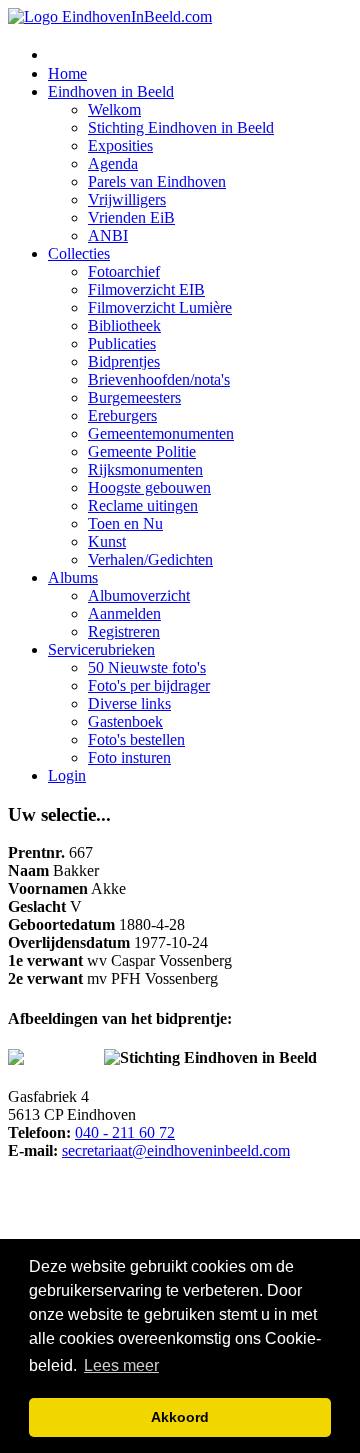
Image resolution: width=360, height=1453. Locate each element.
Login (67, 775)
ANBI (108, 235)
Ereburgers (122, 415)
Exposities (120, 145)
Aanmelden (124, 613)
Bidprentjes (124, 361)
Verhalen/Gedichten (150, 559)
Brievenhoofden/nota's (159, 379)
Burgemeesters (134, 397)
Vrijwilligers (127, 199)
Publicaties (122, 343)
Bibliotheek (124, 325)
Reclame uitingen (143, 505)
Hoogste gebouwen (149, 487)
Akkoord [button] (180, 1417)
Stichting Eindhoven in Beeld (181, 127)
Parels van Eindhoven (157, 181)
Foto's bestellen (136, 739)
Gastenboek (125, 721)
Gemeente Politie (142, 451)
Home (67, 73)
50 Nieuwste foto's (147, 667)
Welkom (114, 109)
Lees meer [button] (121, 1365)
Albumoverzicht (139, 595)
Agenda (113, 163)
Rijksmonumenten (145, 469)
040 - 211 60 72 (125, 1132)
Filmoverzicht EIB (146, 289)
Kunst (107, 541)
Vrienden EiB (131, 217)
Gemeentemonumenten (161, 433)
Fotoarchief (124, 271)
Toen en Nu (125, 523)
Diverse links (129, 703)
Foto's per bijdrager (149, 685)
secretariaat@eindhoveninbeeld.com (176, 1150)
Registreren (124, 631)
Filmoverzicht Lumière (160, 307)
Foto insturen (129, 757)
